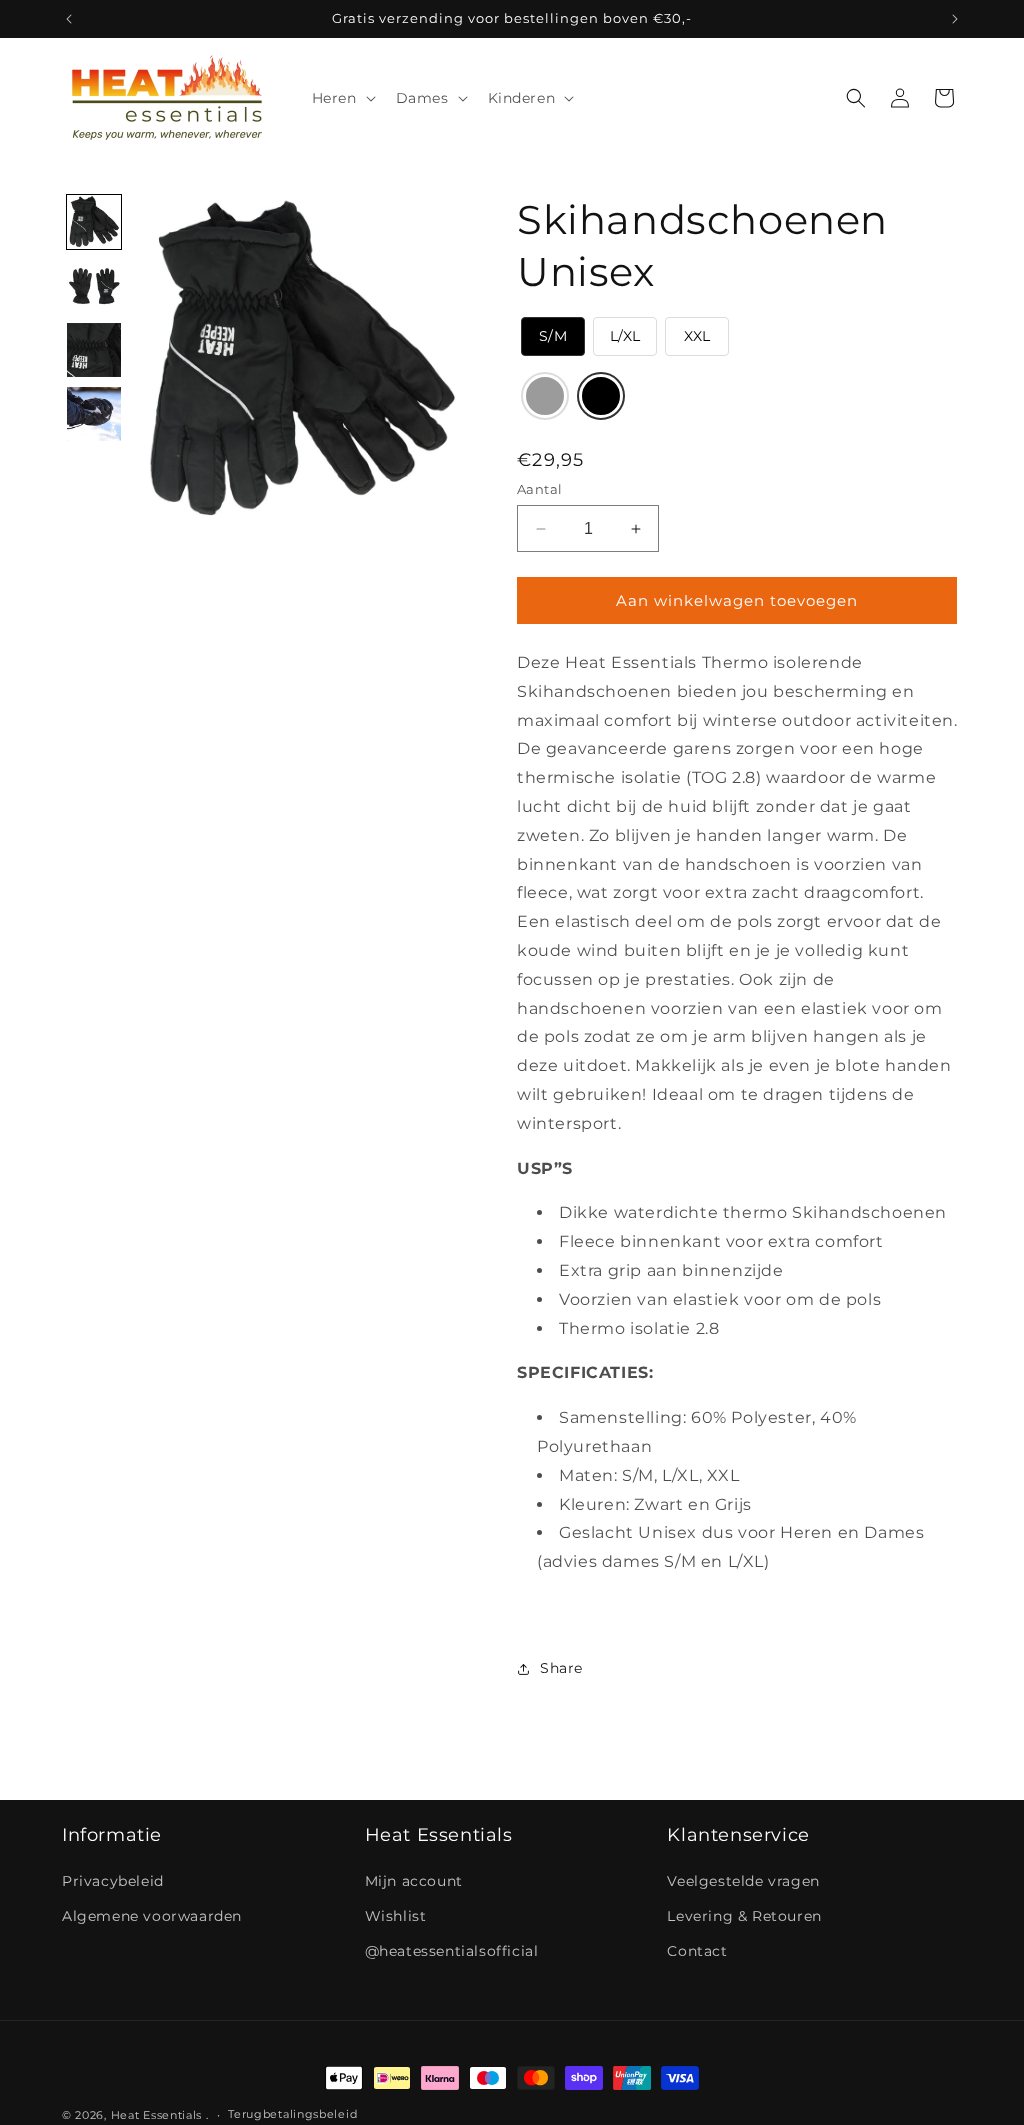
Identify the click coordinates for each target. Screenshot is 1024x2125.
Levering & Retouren (744, 1916)
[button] (342, 98)
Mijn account (414, 1881)
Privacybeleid (113, 1881)
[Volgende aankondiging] (955, 19)
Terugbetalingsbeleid (292, 2114)
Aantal (539, 489)
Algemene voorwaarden (152, 1916)
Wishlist (396, 1916)
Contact (697, 1951)
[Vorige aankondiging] (69, 19)
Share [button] (561, 1668)
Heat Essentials (157, 2115)
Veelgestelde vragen (743, 1881)
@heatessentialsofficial (452, 1951)
